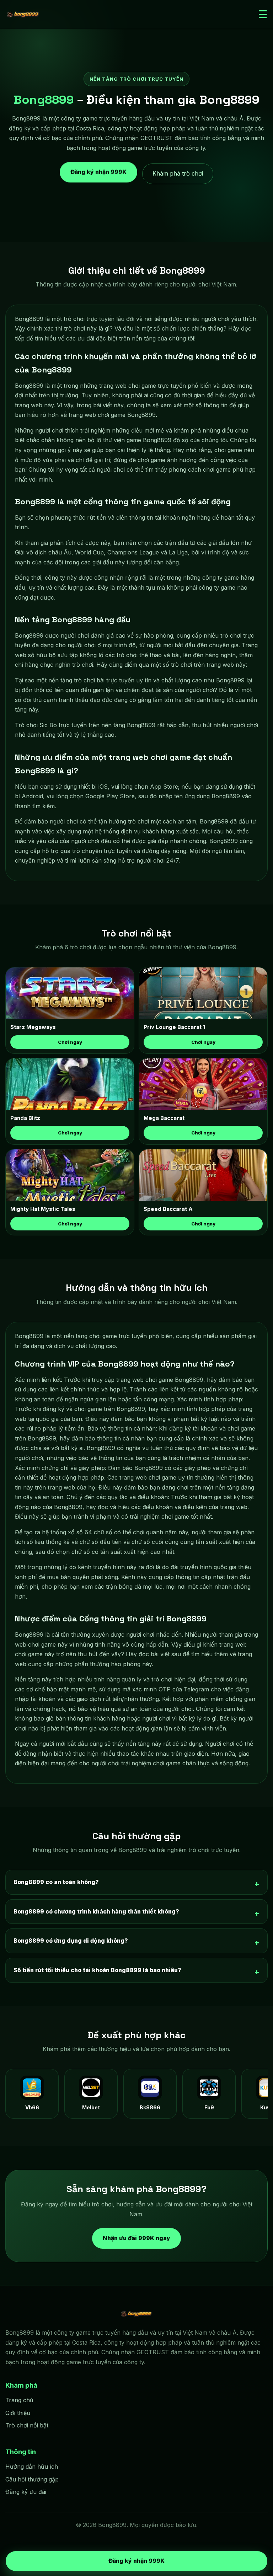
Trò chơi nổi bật (27, 2425)
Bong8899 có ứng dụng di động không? (71, 1941)
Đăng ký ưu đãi (26, 2492)
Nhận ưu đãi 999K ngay (136, 2238)
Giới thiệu (18, 2413)
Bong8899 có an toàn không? (56, 1882)
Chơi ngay (70, 1042)
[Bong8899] (23, 15)
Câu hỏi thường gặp (32, 2479)
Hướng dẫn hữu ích (32, 2467)
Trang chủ (19, 2400)
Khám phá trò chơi (178, 173)
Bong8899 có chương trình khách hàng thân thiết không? (96, 1911)
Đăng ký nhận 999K (98, 173)
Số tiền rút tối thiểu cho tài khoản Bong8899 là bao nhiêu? (97, 1970)
